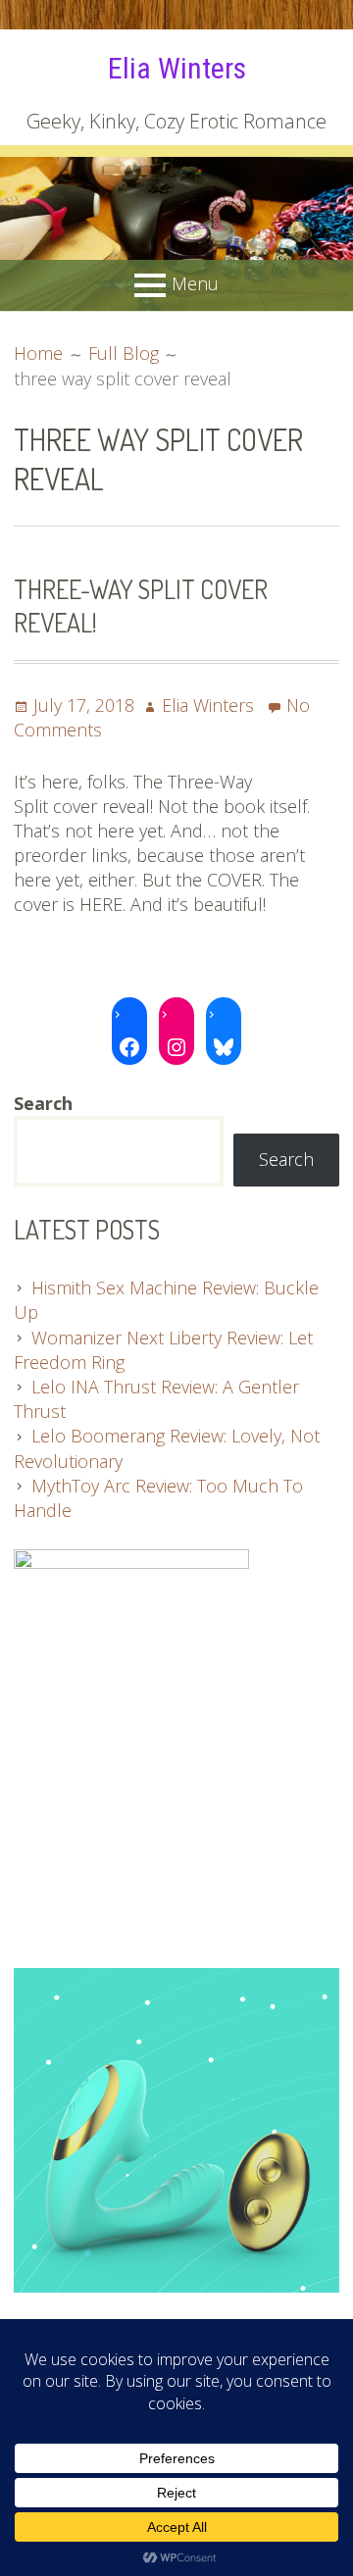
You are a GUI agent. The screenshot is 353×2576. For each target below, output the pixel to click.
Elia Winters (177, 68)
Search (286, 1159)
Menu (195, 283)
